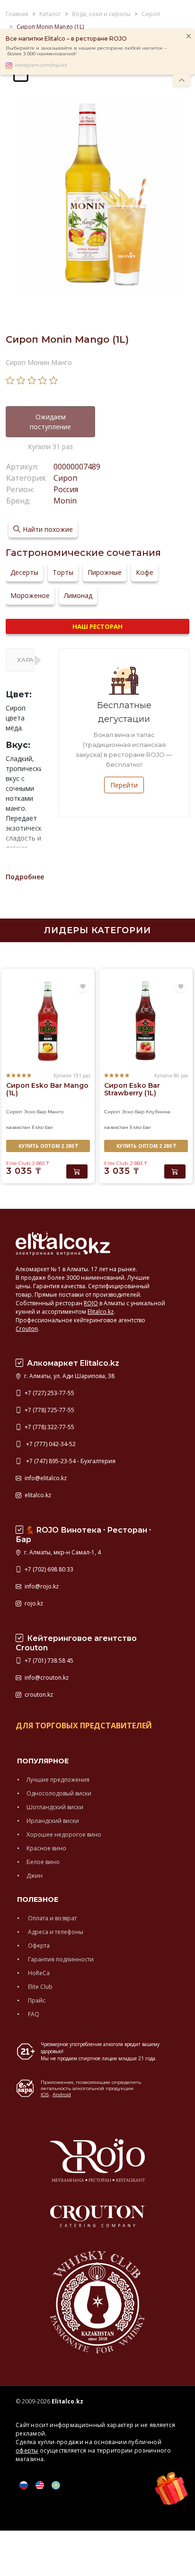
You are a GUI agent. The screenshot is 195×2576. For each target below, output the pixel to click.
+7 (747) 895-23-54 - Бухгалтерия (69, 1461)
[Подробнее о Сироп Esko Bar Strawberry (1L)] (146, 1021)
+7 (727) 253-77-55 (49, 1393)
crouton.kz (38, 1695)
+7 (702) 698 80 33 (48, 1569)
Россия (66, 489)
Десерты (24, 572)
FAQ (33, 2014)
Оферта (38, 1946)
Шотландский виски (55, 1807)
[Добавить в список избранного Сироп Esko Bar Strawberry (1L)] (181, 987)
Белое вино (43, 1862)
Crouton (27, 1329)
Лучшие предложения (58, 1780)
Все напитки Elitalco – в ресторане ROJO (66, 39)
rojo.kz (33, 1603)
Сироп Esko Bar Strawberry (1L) (132, 1089)
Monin (65, 501)
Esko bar (42, 1127)
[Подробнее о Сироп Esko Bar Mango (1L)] (48, 1021)
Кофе (145, 572)
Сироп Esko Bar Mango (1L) (47, 1089)
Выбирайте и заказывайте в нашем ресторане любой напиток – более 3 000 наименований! (86, 51)
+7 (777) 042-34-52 (49, 1444)
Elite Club (40, 1987)
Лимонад (78, 595)
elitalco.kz (37, 1495)
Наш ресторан (97, 626)
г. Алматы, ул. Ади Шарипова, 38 (69, 1376)
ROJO (91, 1303)
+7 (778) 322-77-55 (49, 1427)
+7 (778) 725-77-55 (49, 1410)
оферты (27, 2450)
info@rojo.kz (41, 1586)
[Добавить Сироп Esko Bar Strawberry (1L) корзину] (175, 1171)
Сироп (65, 478)
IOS (45, 2095)
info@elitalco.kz (45, 1478)
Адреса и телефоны (55, 1932)
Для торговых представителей (84, 1726)
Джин (35, 1876)
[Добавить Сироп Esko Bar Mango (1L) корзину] (77, 1171)
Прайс (36, 2000)
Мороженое (30, 595)
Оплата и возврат (52, 1918)
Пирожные (105, 572)
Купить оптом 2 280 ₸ (48, 1146)
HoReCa (38, 1973)
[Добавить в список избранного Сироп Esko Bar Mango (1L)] (83, 987)
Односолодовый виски (59, 1793)
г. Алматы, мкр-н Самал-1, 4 (62, 1552)
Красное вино (46, 1848)
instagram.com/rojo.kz (41, 65)
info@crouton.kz (46, 1678)
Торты (63, 572)
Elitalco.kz (101, 1312)
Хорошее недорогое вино (64, 1834)
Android (62, 2095)
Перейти (124, 785)
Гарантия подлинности (60, 1959)
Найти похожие (48, 529)
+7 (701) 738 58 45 (48, 1661)
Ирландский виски (53, 1821)
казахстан (18, 1127)
